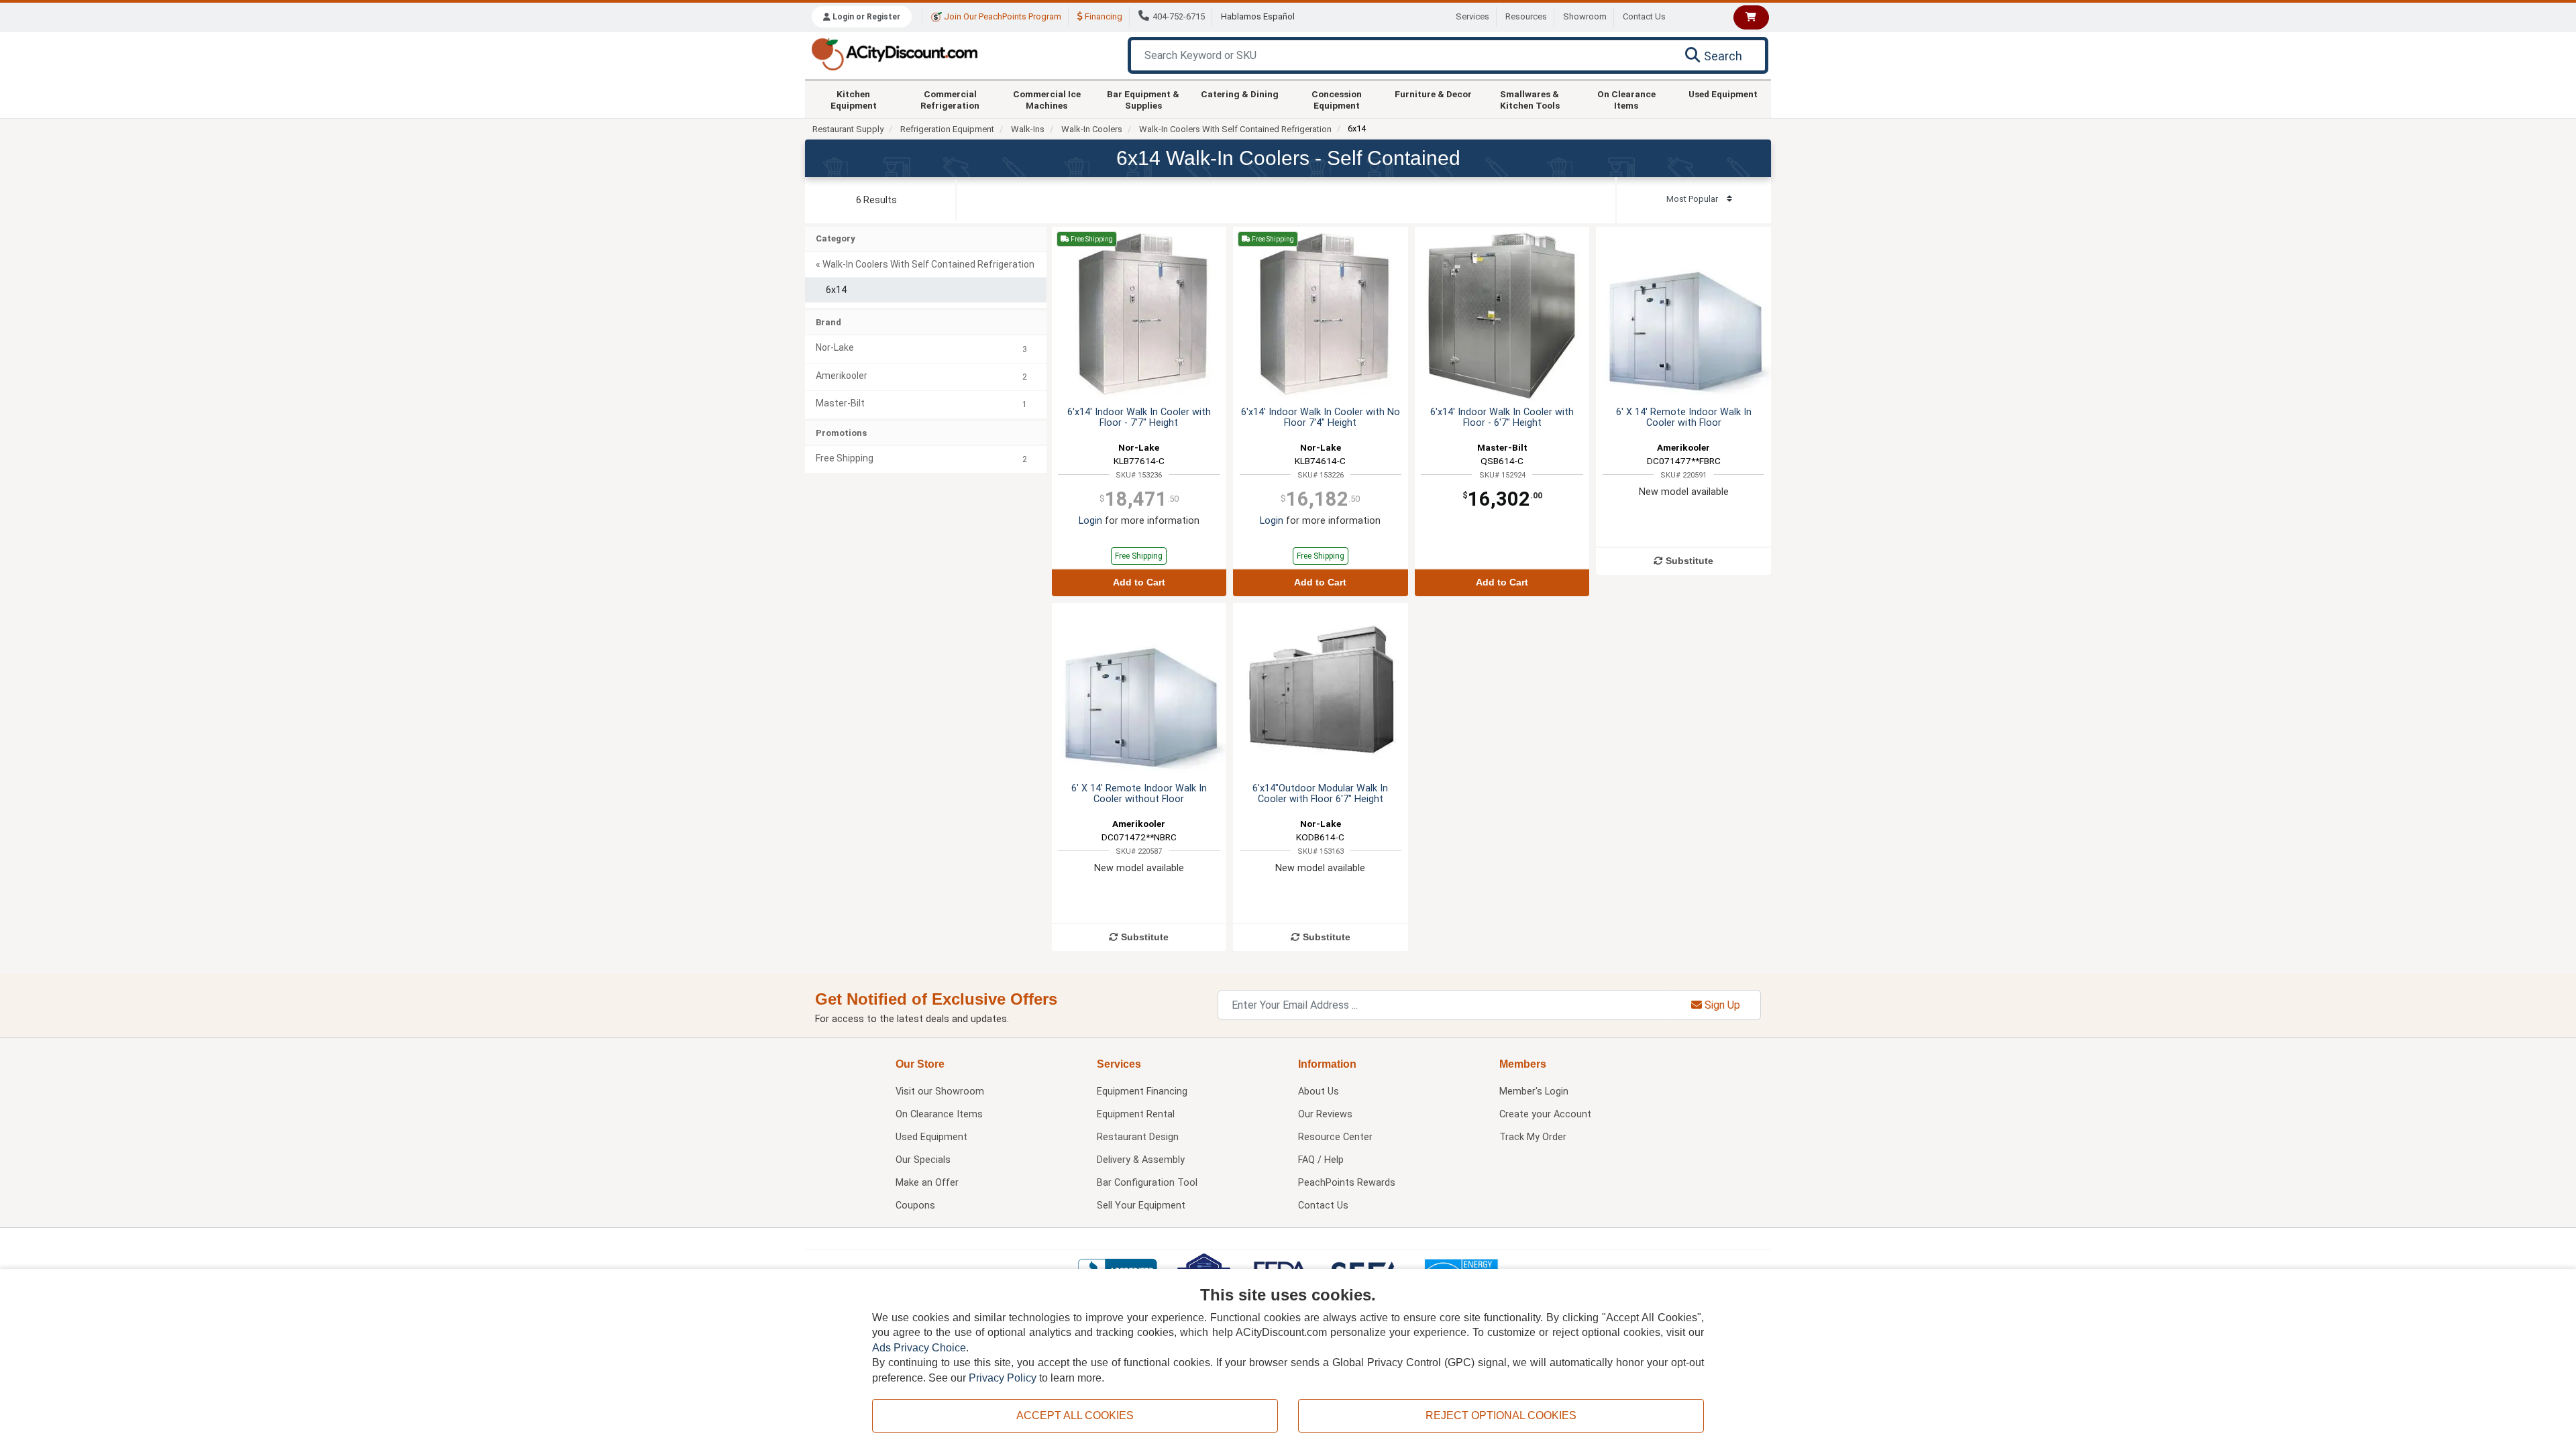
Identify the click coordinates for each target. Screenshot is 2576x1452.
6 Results (876, 200)
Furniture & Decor (1433, 94)
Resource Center (1335, 1137)
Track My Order (1533, 1137)
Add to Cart (1139, 582)
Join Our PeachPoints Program (1002, 16)
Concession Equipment (1337, 99)
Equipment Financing (1142, 1092)
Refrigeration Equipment (947, 129)
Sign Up (1721, 1005)
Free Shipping (1139, 556)
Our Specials (923, 1160)
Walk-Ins (1028, 129)
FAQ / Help (1321, 1160)
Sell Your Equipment (1141, 1206)
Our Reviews (1325, 1114)
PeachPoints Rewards (1347, 1183)
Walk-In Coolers (1092, 129)
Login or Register (865, 17)
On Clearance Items (1626, 99)
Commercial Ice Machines (1047, 99)
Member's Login (1534, 1092)
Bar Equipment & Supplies (1143, 99)
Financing (1103, 16)
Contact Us (1644, 16)
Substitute (1688, 561)
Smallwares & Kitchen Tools (1530, 99)
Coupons (915, 1206)
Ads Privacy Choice (919, 1348)
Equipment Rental (1136, 1114)
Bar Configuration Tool (1147, 1183)
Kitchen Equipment (854, 99)
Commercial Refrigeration (950, 99)
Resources (1526, 16)
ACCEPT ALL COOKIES (1075, 1415)
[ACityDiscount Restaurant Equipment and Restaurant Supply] (894, 53)
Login (1090, 521)
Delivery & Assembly (1141, 1160)
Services (1472, 16)
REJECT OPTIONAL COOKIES (1501, 1415)
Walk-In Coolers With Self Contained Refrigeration (1235, 129)
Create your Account (1545, 1114)
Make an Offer (927, 1183)
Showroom (1585, 16)
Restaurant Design (1138, 1137)
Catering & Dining (1240, 94)
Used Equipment (1723, 94)
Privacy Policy (1003, 1378)
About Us (1319, 1092)
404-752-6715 (1179, 16)
